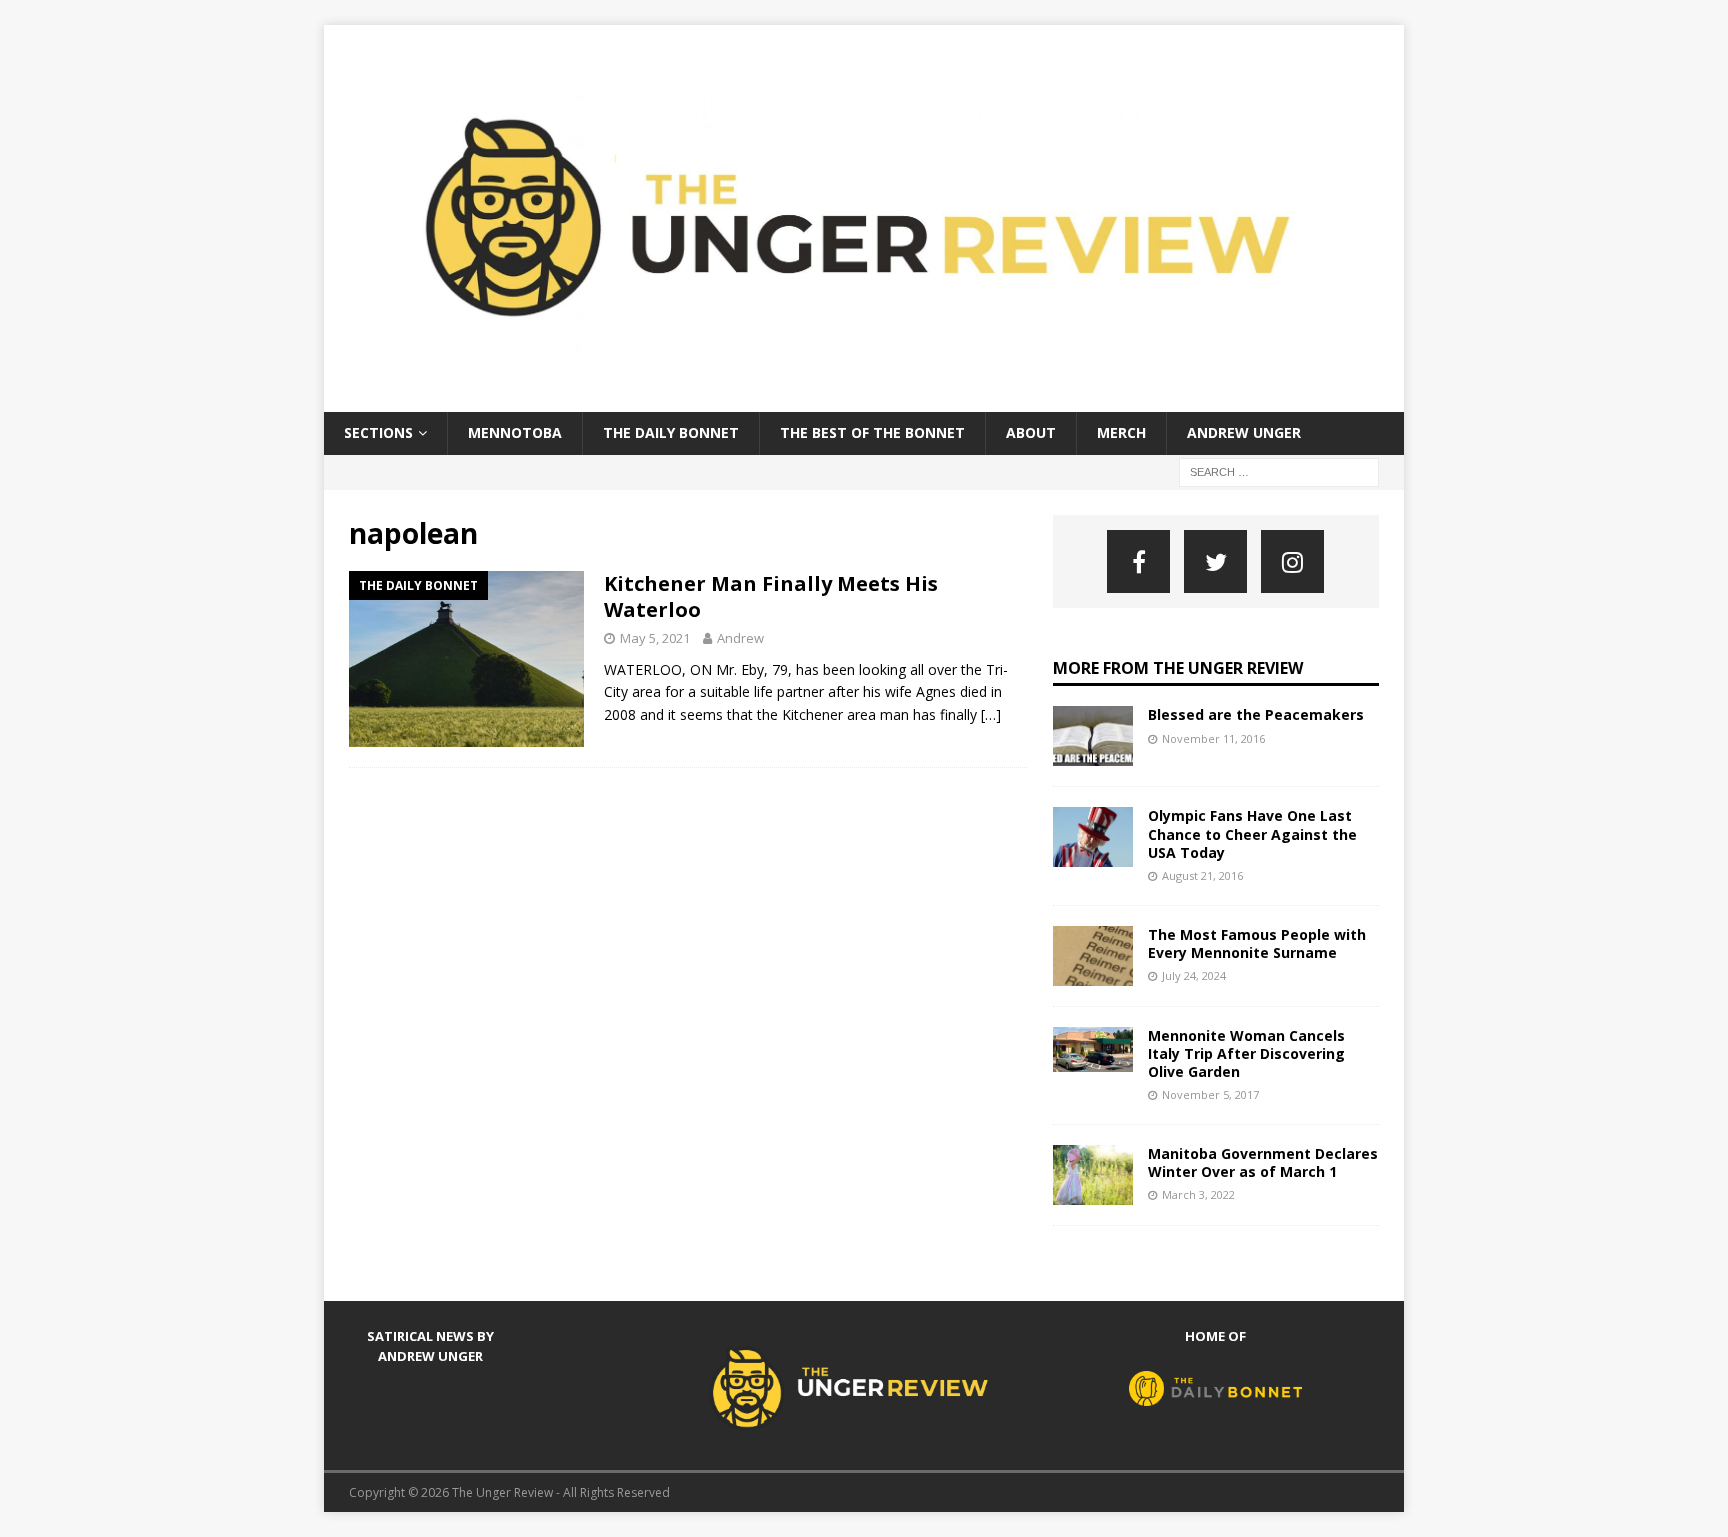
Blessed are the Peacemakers (1256, 714)
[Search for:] (1279, 470)
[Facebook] (1138, 561)
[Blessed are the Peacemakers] (1093, 736)
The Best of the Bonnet (872, 432)
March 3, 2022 (1198, 1194)
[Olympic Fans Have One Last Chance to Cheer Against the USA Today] (1093, 837)
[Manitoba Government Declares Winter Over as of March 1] (1093, 1175)
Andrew (740, 638)
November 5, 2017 (1210, 1094)
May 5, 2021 (655, 638)
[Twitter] (1215, 561)
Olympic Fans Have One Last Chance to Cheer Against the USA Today (1252, 833)
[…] (991, 714)
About (1031, 432)
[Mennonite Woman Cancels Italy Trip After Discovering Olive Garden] (1093, 1049)
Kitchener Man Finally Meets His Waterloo (771, 596)
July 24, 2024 (1194, 975)
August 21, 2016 (1202, 875)
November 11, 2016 (1213, 738)
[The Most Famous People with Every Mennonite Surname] (1093, 956)
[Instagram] (1292, 561)
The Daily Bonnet (671, 432)
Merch (1121, 432)
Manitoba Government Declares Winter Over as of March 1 (1263, 1162)
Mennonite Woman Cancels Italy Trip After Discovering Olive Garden (1246, 1053)
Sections (378, 432)
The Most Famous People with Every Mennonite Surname (1257, 943)
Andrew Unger (1244, 432)
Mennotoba (515, 432)
